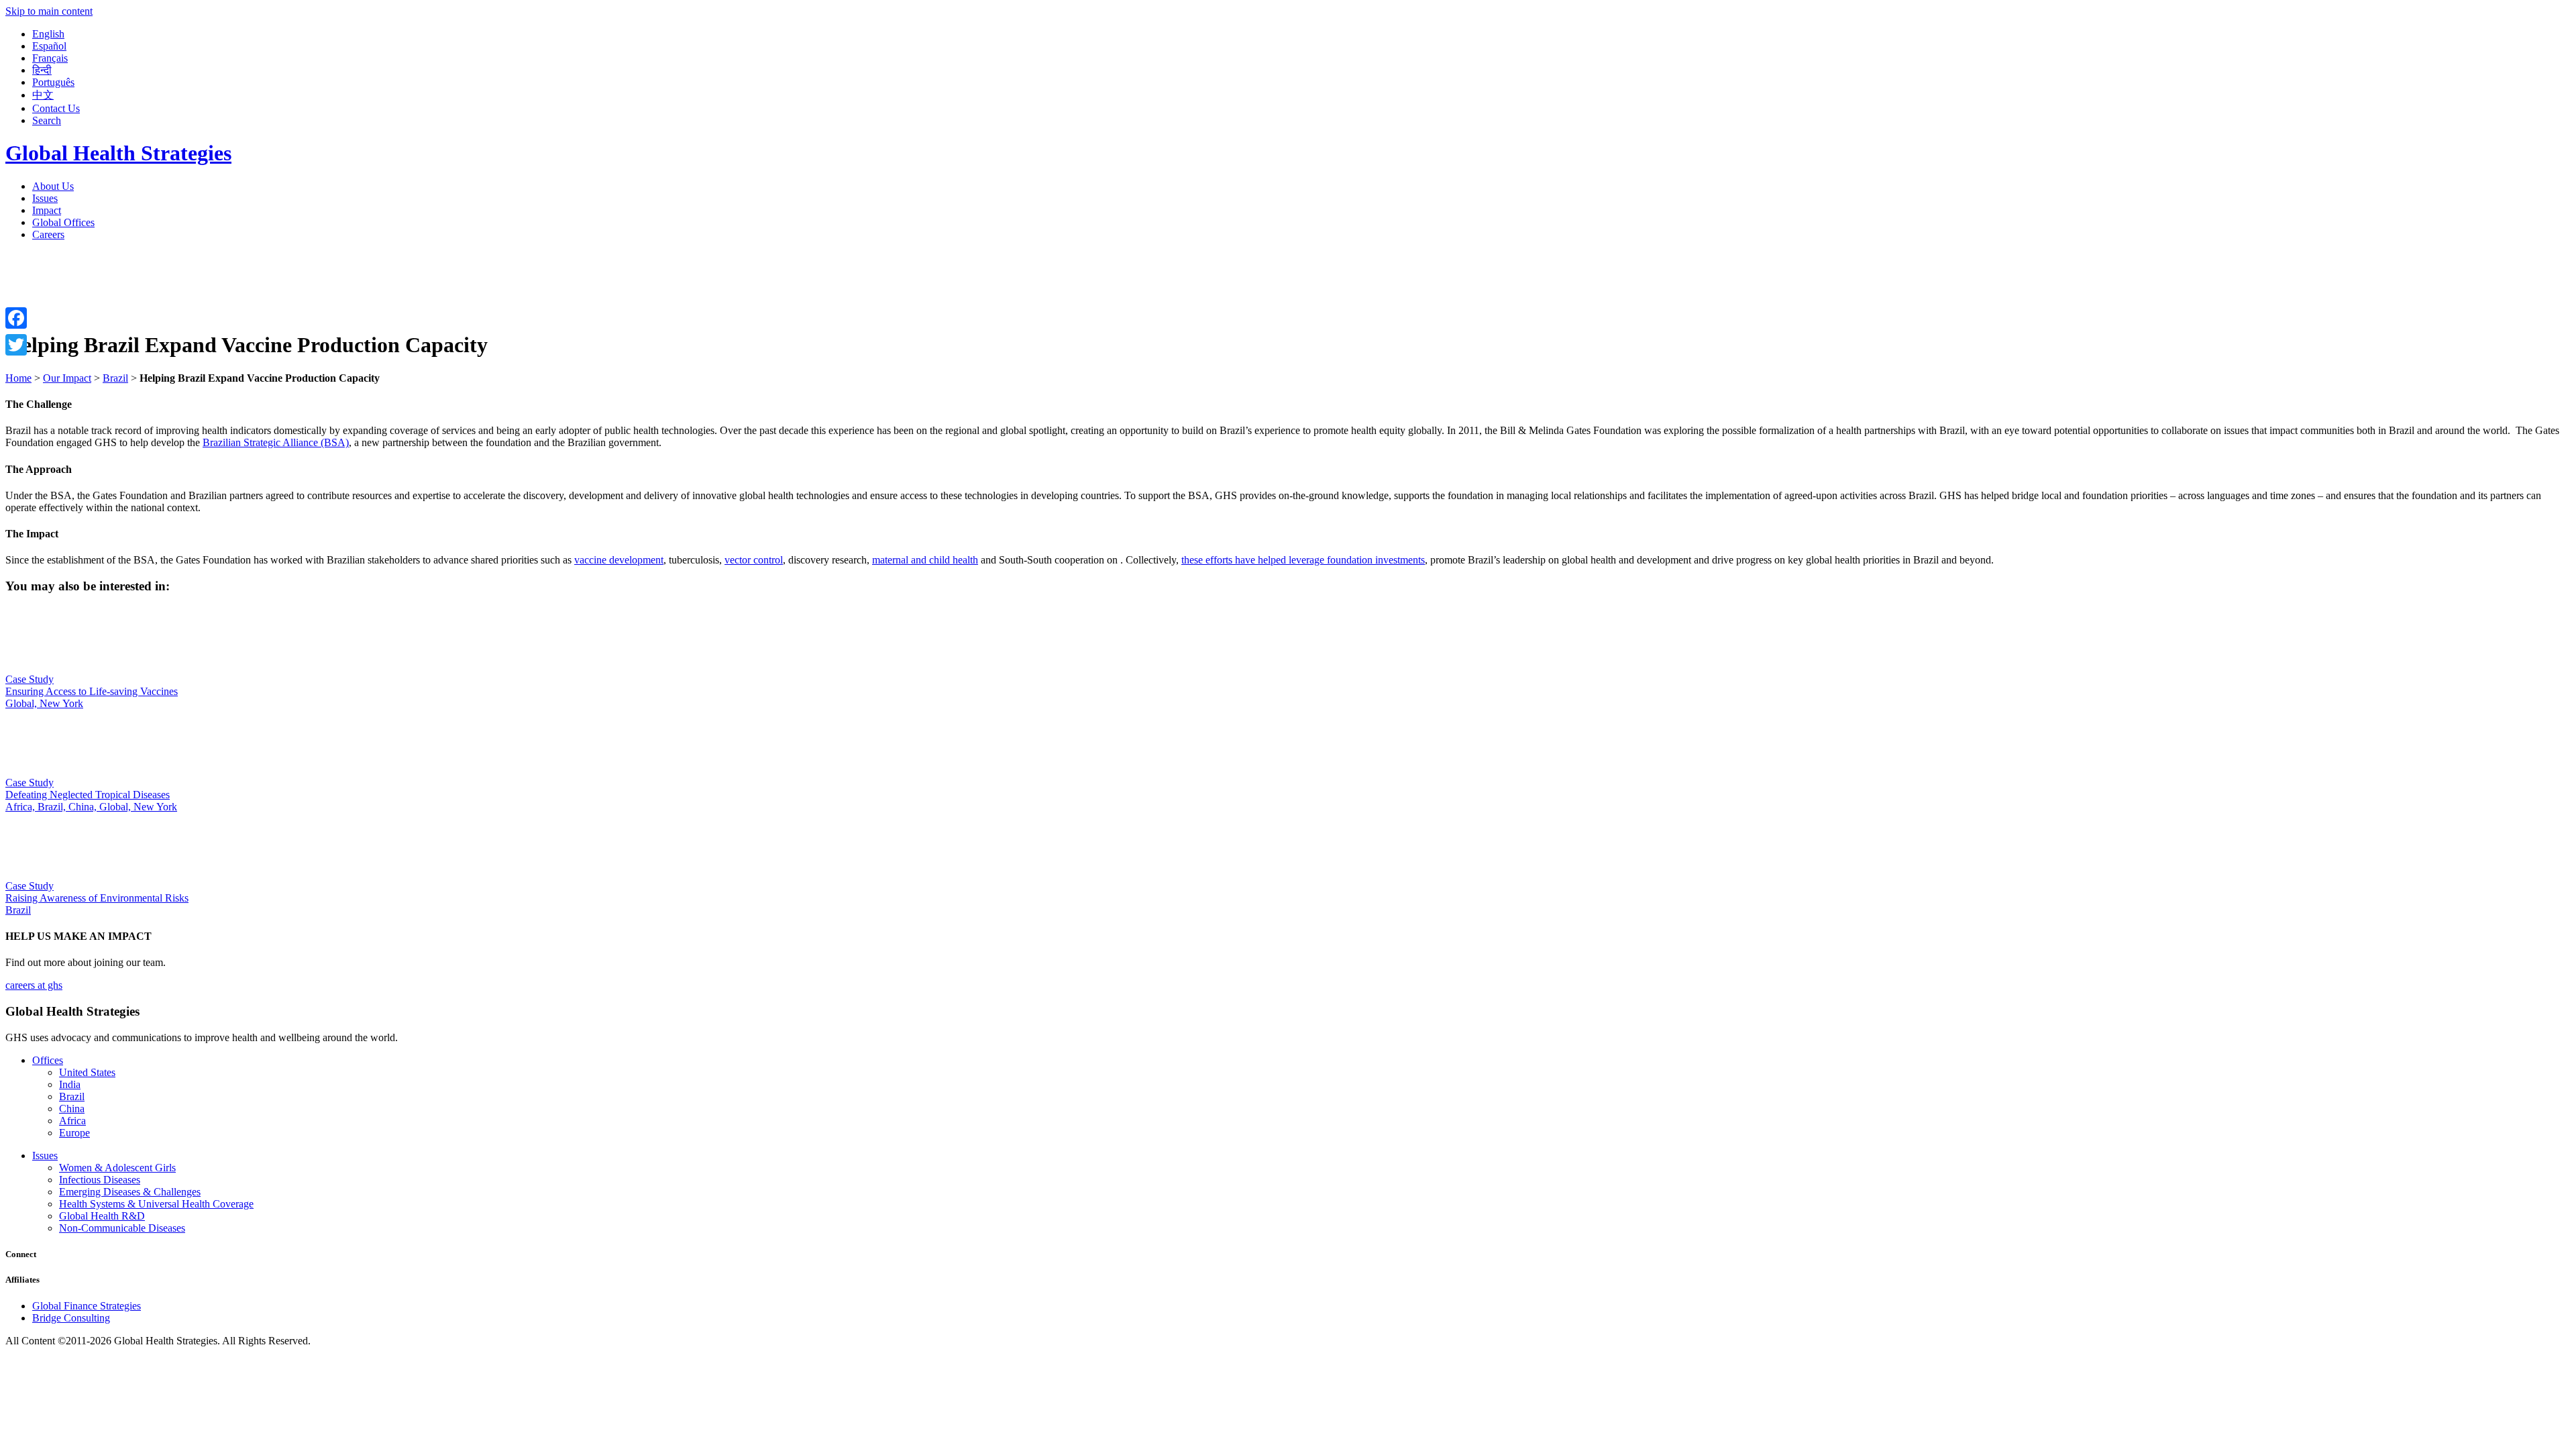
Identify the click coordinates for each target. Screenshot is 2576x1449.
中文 (43, 95)
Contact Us (56, 108)
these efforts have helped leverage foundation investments (1303, 560)
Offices (48, 1060)
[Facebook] (16, 318)
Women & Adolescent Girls (117, 1168)
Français (50, 58)
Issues (45, 198)
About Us (53, 186)
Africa (72, 1121)
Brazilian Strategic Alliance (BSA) (276, 442)
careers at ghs (34, 985)
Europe (74, 1133)
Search (47, 120)
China (72, 1109)
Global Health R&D (102, 1216)
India (70, 1084)
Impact (47, 210)
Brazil (72, 1096)
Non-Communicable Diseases (122, 1228)
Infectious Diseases (100, 1180)
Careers (48, 234)
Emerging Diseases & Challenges (130, 1192)
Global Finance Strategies (87, 1306)
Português (53, 82)
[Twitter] (16, 345)
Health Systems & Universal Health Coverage (156, 1204)
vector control (754, 560)
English (48, 34)
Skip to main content (49, 11)
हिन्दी (42, 70)
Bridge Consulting (71, 1318)
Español (49, 46)
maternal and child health (925, 560)
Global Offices (63, 222)
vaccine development (619, 560)
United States (87, 1072)
